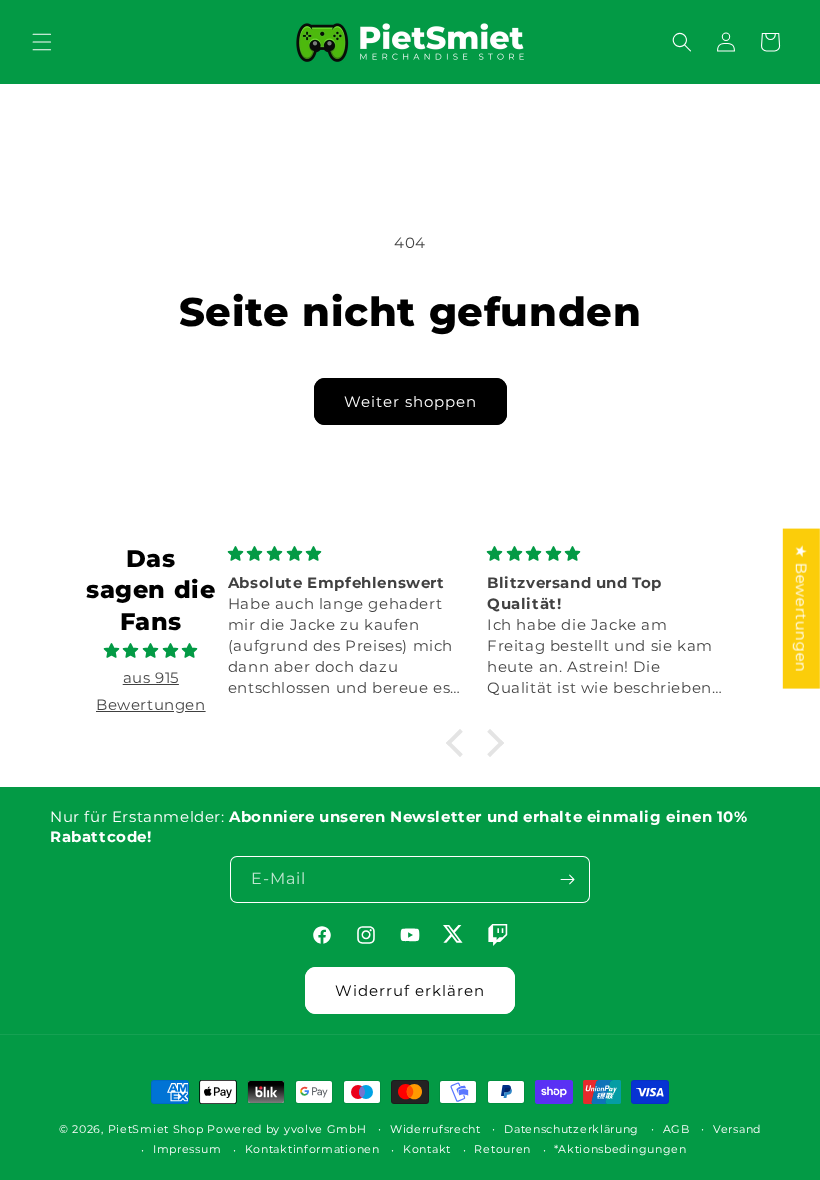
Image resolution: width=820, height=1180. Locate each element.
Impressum (187, 1149)
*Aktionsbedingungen (620, 1149)
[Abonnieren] (567, 879)
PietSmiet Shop (156, 1129)
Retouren (502, 1149)
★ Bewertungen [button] (801, 609)
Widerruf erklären (410, 990)
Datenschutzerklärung (571, 1129)
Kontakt (427, 1149)
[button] (42, 42)
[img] (151, 650)
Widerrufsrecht (435, 1129)
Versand (737, 1129)
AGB (676, 1129)
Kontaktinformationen (312, 1149)
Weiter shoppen (410, 401)
